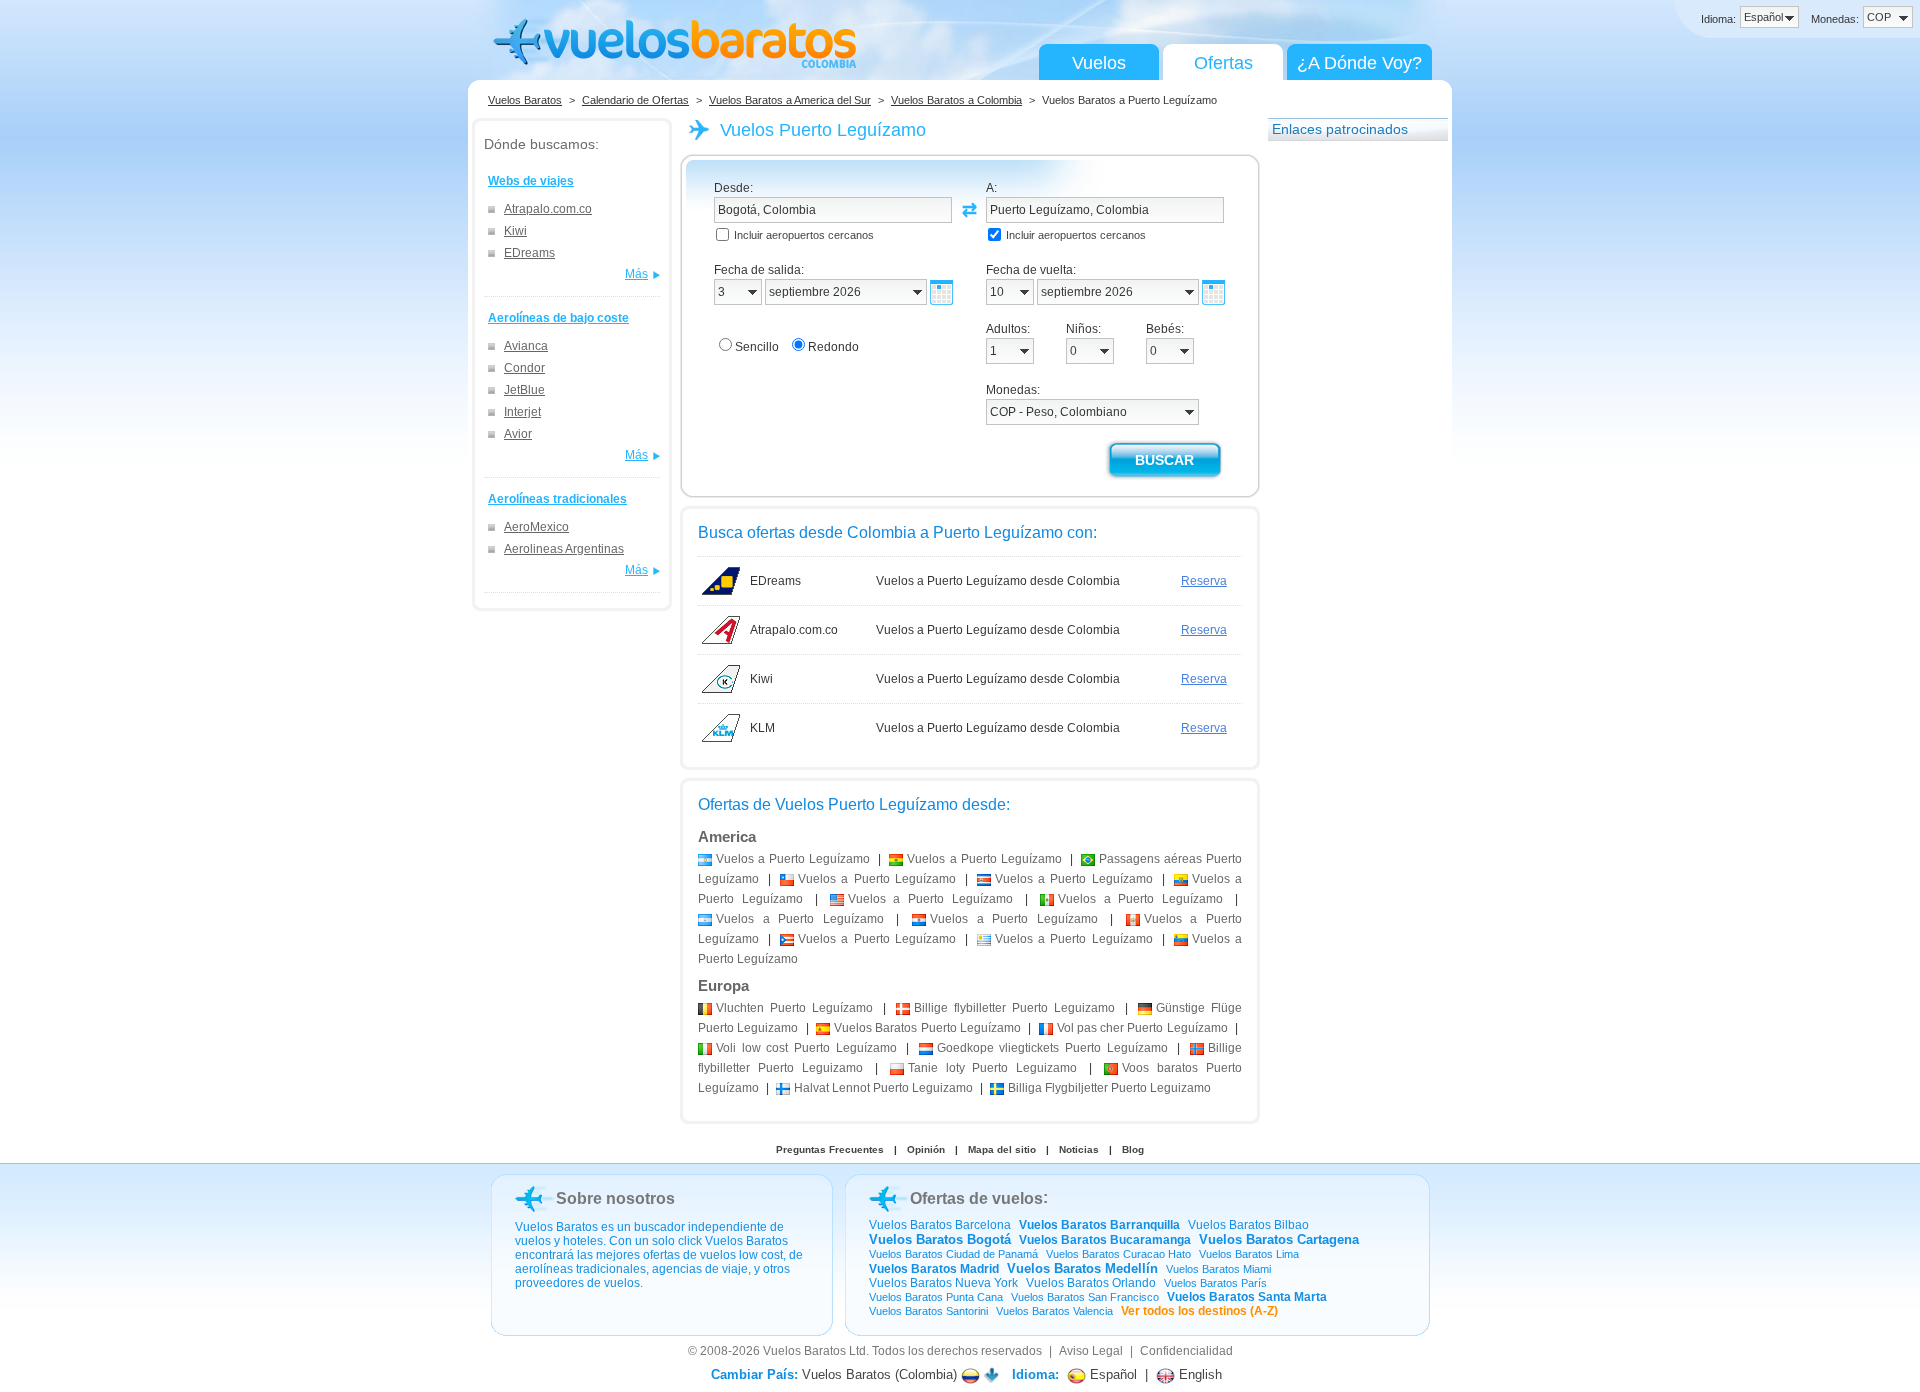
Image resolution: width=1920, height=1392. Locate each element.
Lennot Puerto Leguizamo (883, 1088)
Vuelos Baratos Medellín (1082, 1268)
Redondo (833, 347)
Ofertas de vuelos (976, 1198)
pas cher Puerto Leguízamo (1142, 1028)
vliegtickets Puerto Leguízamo (1052, 1048)
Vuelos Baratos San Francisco (1085, 1297)
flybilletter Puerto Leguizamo (1014, 1008)
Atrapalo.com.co (548, 209)
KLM (762, 728)
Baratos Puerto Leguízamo (927, 1028)
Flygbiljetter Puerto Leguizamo (1109, 1088)
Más (636, 274)
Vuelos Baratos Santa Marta (1247, 1297)
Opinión (926, 1149)
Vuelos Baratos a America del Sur (790, 100)
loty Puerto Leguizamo (993, 1068)
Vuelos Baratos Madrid (934, 1269)
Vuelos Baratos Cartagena (1279, 1239)
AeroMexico (536, 527)
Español (1111, 1374)
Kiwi (515, 231)
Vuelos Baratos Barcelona (940, 1225)
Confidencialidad (1186, 1351)
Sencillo (757, 347)
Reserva (1204, 581)
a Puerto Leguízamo (793, 859)
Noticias (1079, 1149)
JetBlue (524, 390)
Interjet (522, 412)
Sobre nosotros (615, 1198)
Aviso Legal (1091, 1351)
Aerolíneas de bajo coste (558, 318)
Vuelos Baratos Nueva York (943, 1283)
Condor (524, 368)
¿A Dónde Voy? (1359, 63)
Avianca (526, 346)
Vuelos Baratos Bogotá (940, 1239)
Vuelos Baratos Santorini (928, 1311)
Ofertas (1223, 63)
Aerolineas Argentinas (564, 549)
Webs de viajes (531, 181)
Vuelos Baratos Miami (1218, 1269)
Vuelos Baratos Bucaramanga (1105, 1240)
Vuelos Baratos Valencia (1054, 1311)
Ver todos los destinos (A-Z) (1199, 1311)
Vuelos (1099, 63)
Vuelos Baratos (525, 100)
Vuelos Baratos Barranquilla (1099, 1225)
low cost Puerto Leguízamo (806, 1048)
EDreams (529, 253)
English (1198, 1374)
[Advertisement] (1348, 453)
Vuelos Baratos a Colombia (956, 100)
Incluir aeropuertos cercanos (804, 235)
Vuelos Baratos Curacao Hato (1118, 1254)
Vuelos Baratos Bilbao (1248, 1225)
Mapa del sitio (1002, 1149)
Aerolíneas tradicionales (557, 499)
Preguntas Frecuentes (830, 1149)
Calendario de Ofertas (635, 100)
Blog (1133, 1149)
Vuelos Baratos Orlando (1091, 1283)
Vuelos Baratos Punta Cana (936, 1297)
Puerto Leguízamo (794, 1008)
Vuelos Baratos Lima (1249, 1254)
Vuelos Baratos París (1215, 1283)
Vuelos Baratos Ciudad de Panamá (953, 1254)
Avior (518, 434)
